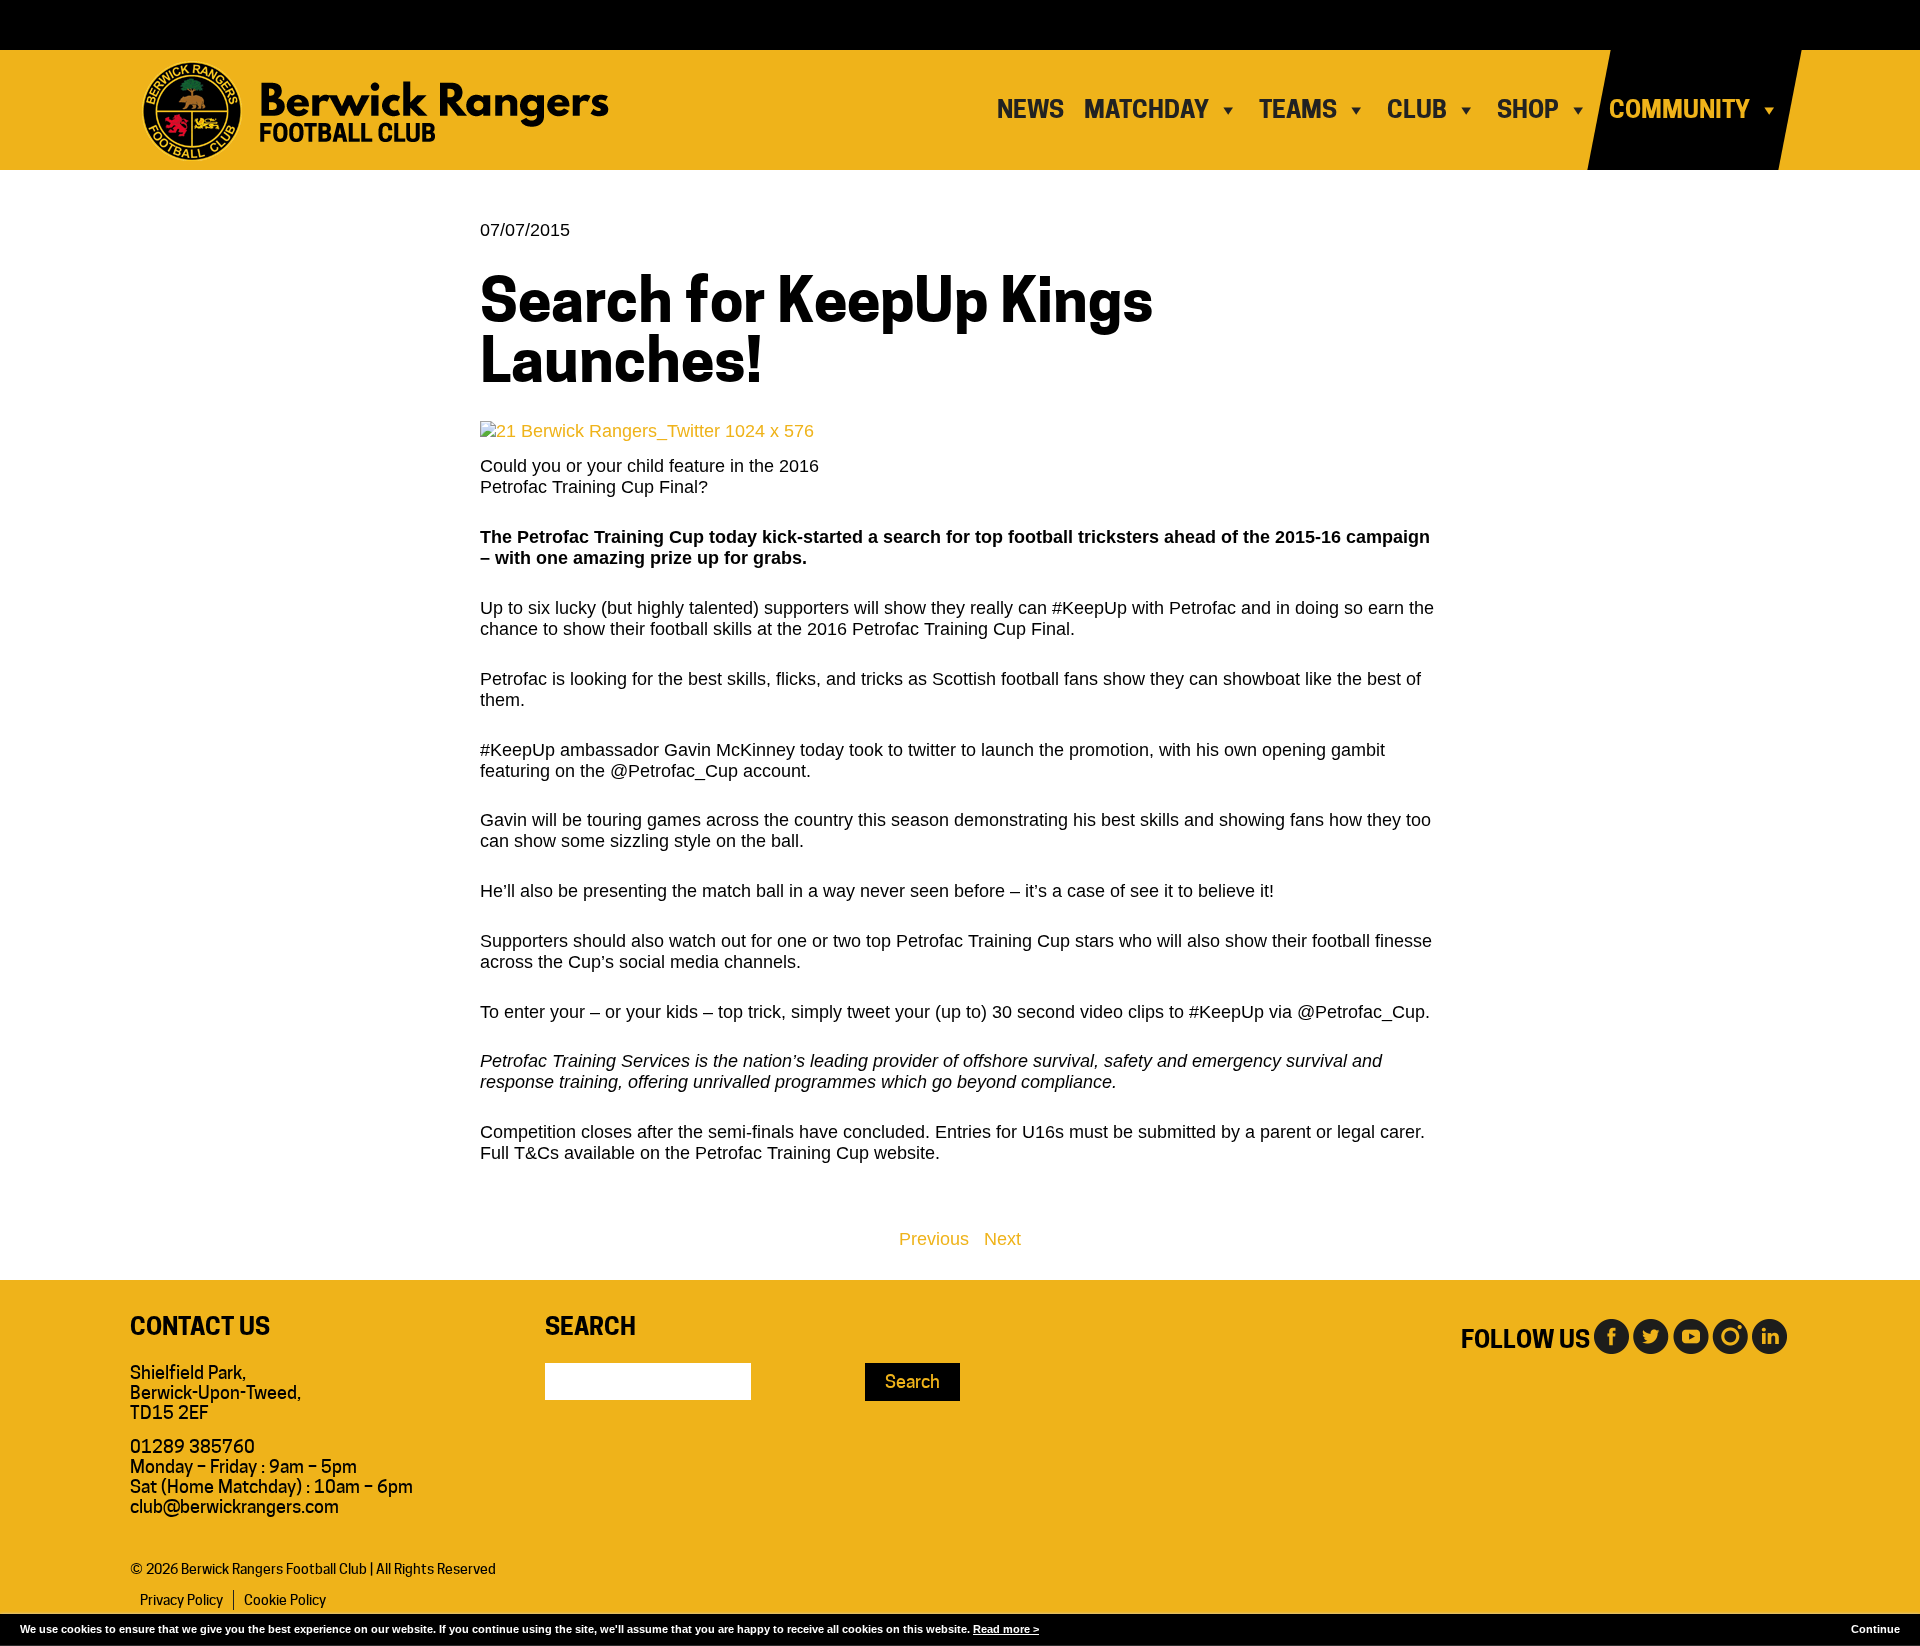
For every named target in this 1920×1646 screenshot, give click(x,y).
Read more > (1006, 1629)
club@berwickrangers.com (234, 1506)
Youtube (1690, 1335)
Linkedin (1770, 1335)
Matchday (1146, 109)
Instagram (1730, 1335)
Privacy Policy (181, 1600)
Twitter (1650, 1335)
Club (1417, 109)
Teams (1298, 109)
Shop (1528, 109)
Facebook (1610, 1335)
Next (1002, 1239)
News (1030, 109)
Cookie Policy (285, 1600)
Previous (934, 1239)
